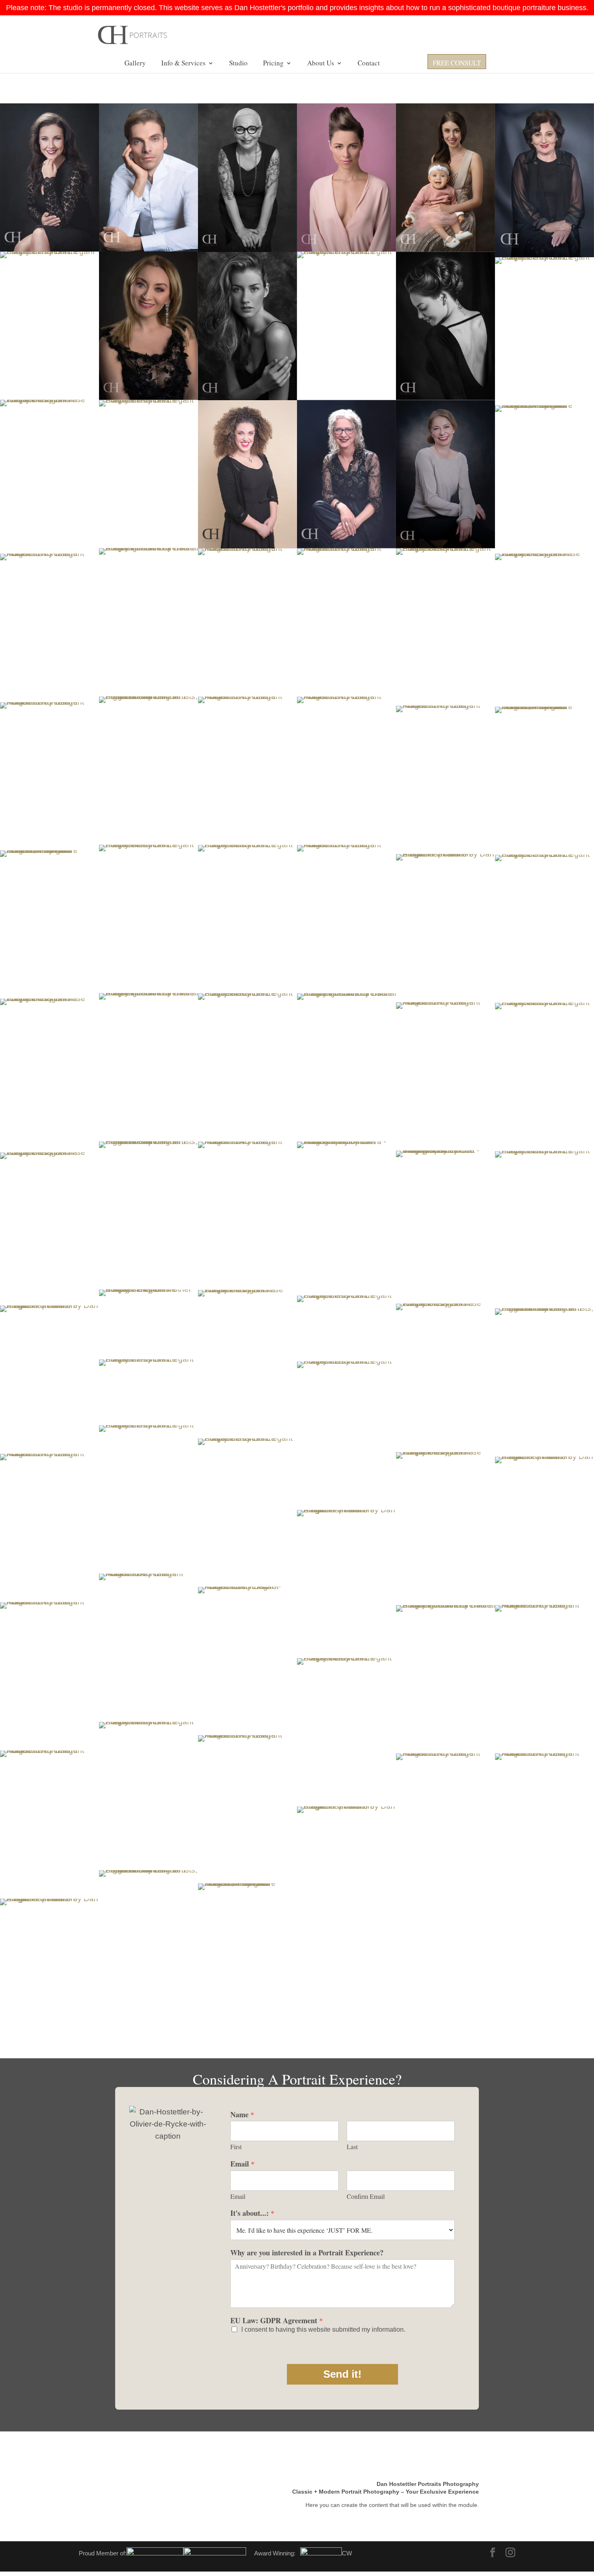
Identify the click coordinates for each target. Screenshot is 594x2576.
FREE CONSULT (457, 64)
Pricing (273, 64)
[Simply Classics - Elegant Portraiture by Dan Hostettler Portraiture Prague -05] (49, 177)
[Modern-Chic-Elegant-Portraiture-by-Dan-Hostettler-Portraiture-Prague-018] (247, 1661)
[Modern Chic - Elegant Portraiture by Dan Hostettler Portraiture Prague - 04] (247, 1216)
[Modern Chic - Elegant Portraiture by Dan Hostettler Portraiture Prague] (346, 177)
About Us (321, 64)
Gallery (135, 64)
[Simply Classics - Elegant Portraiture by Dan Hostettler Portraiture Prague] (445, 177)
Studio (238, 64)
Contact (369, 64)
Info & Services (183, 64)
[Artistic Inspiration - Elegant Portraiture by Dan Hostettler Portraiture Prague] (445, 326)
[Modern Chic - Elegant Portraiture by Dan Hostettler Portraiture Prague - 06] (148, 1648)
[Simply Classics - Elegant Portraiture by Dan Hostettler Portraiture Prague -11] (346, 1436)
